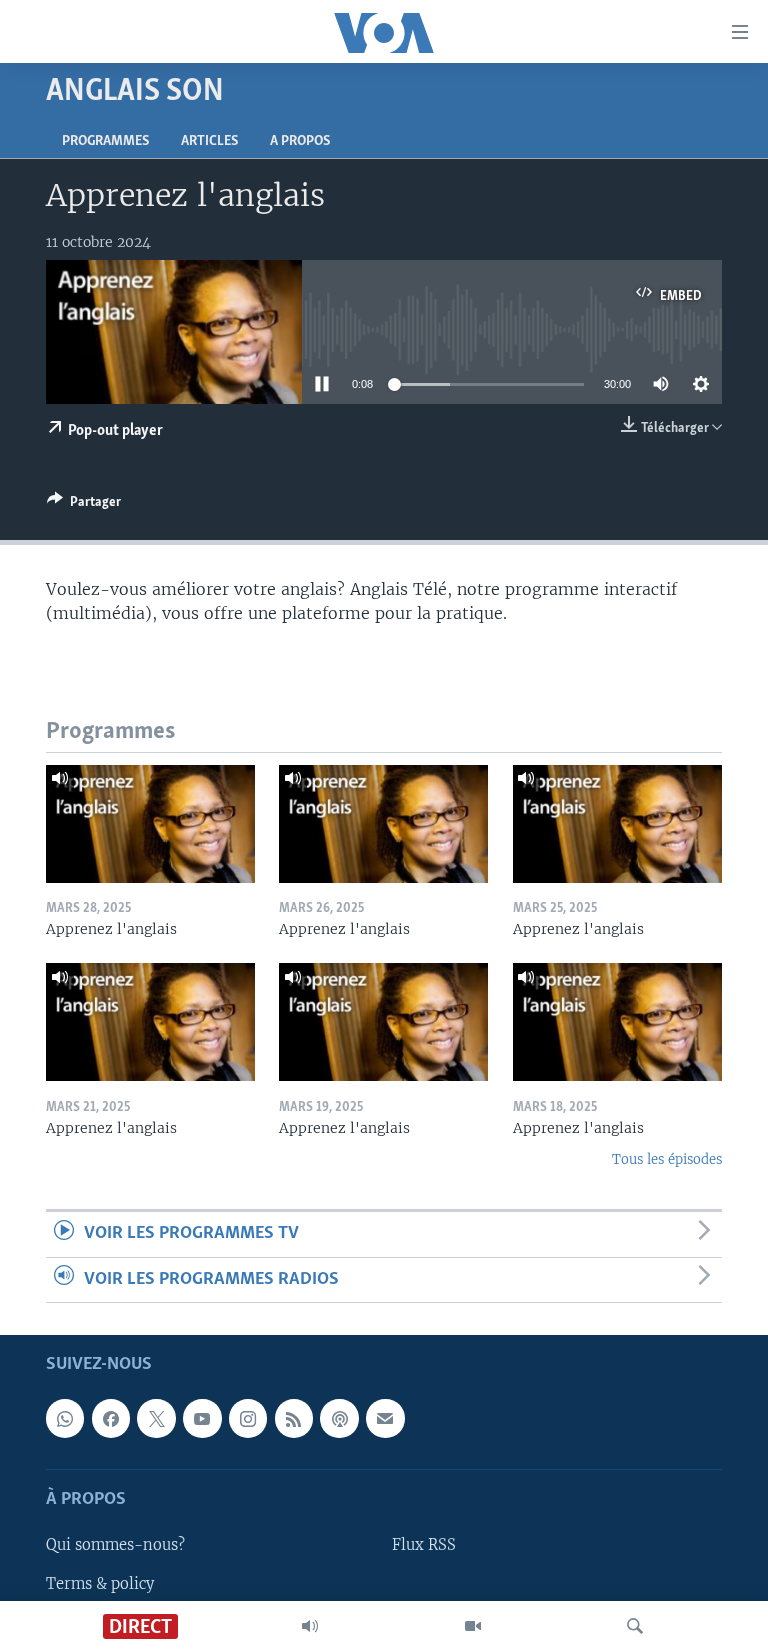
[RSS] (294, 1419)
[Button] (84, 505)
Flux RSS (424, 1546)
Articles (209, 141)
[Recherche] (635, 1626)
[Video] (473, 1626)
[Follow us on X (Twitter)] (156, 1419)
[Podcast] (339, 1419)
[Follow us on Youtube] (202, 1419)
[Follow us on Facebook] (111, 1419)
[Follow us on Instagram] (248, 1419)
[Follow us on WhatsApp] (65, 1419)
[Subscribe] (385, 1419)
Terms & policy (100, 1584)
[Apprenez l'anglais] (150, 824)
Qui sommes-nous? (115, 1546)
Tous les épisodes (667, 1159)
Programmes (105, 141)
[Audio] (310, 1626)
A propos (300, 141)
